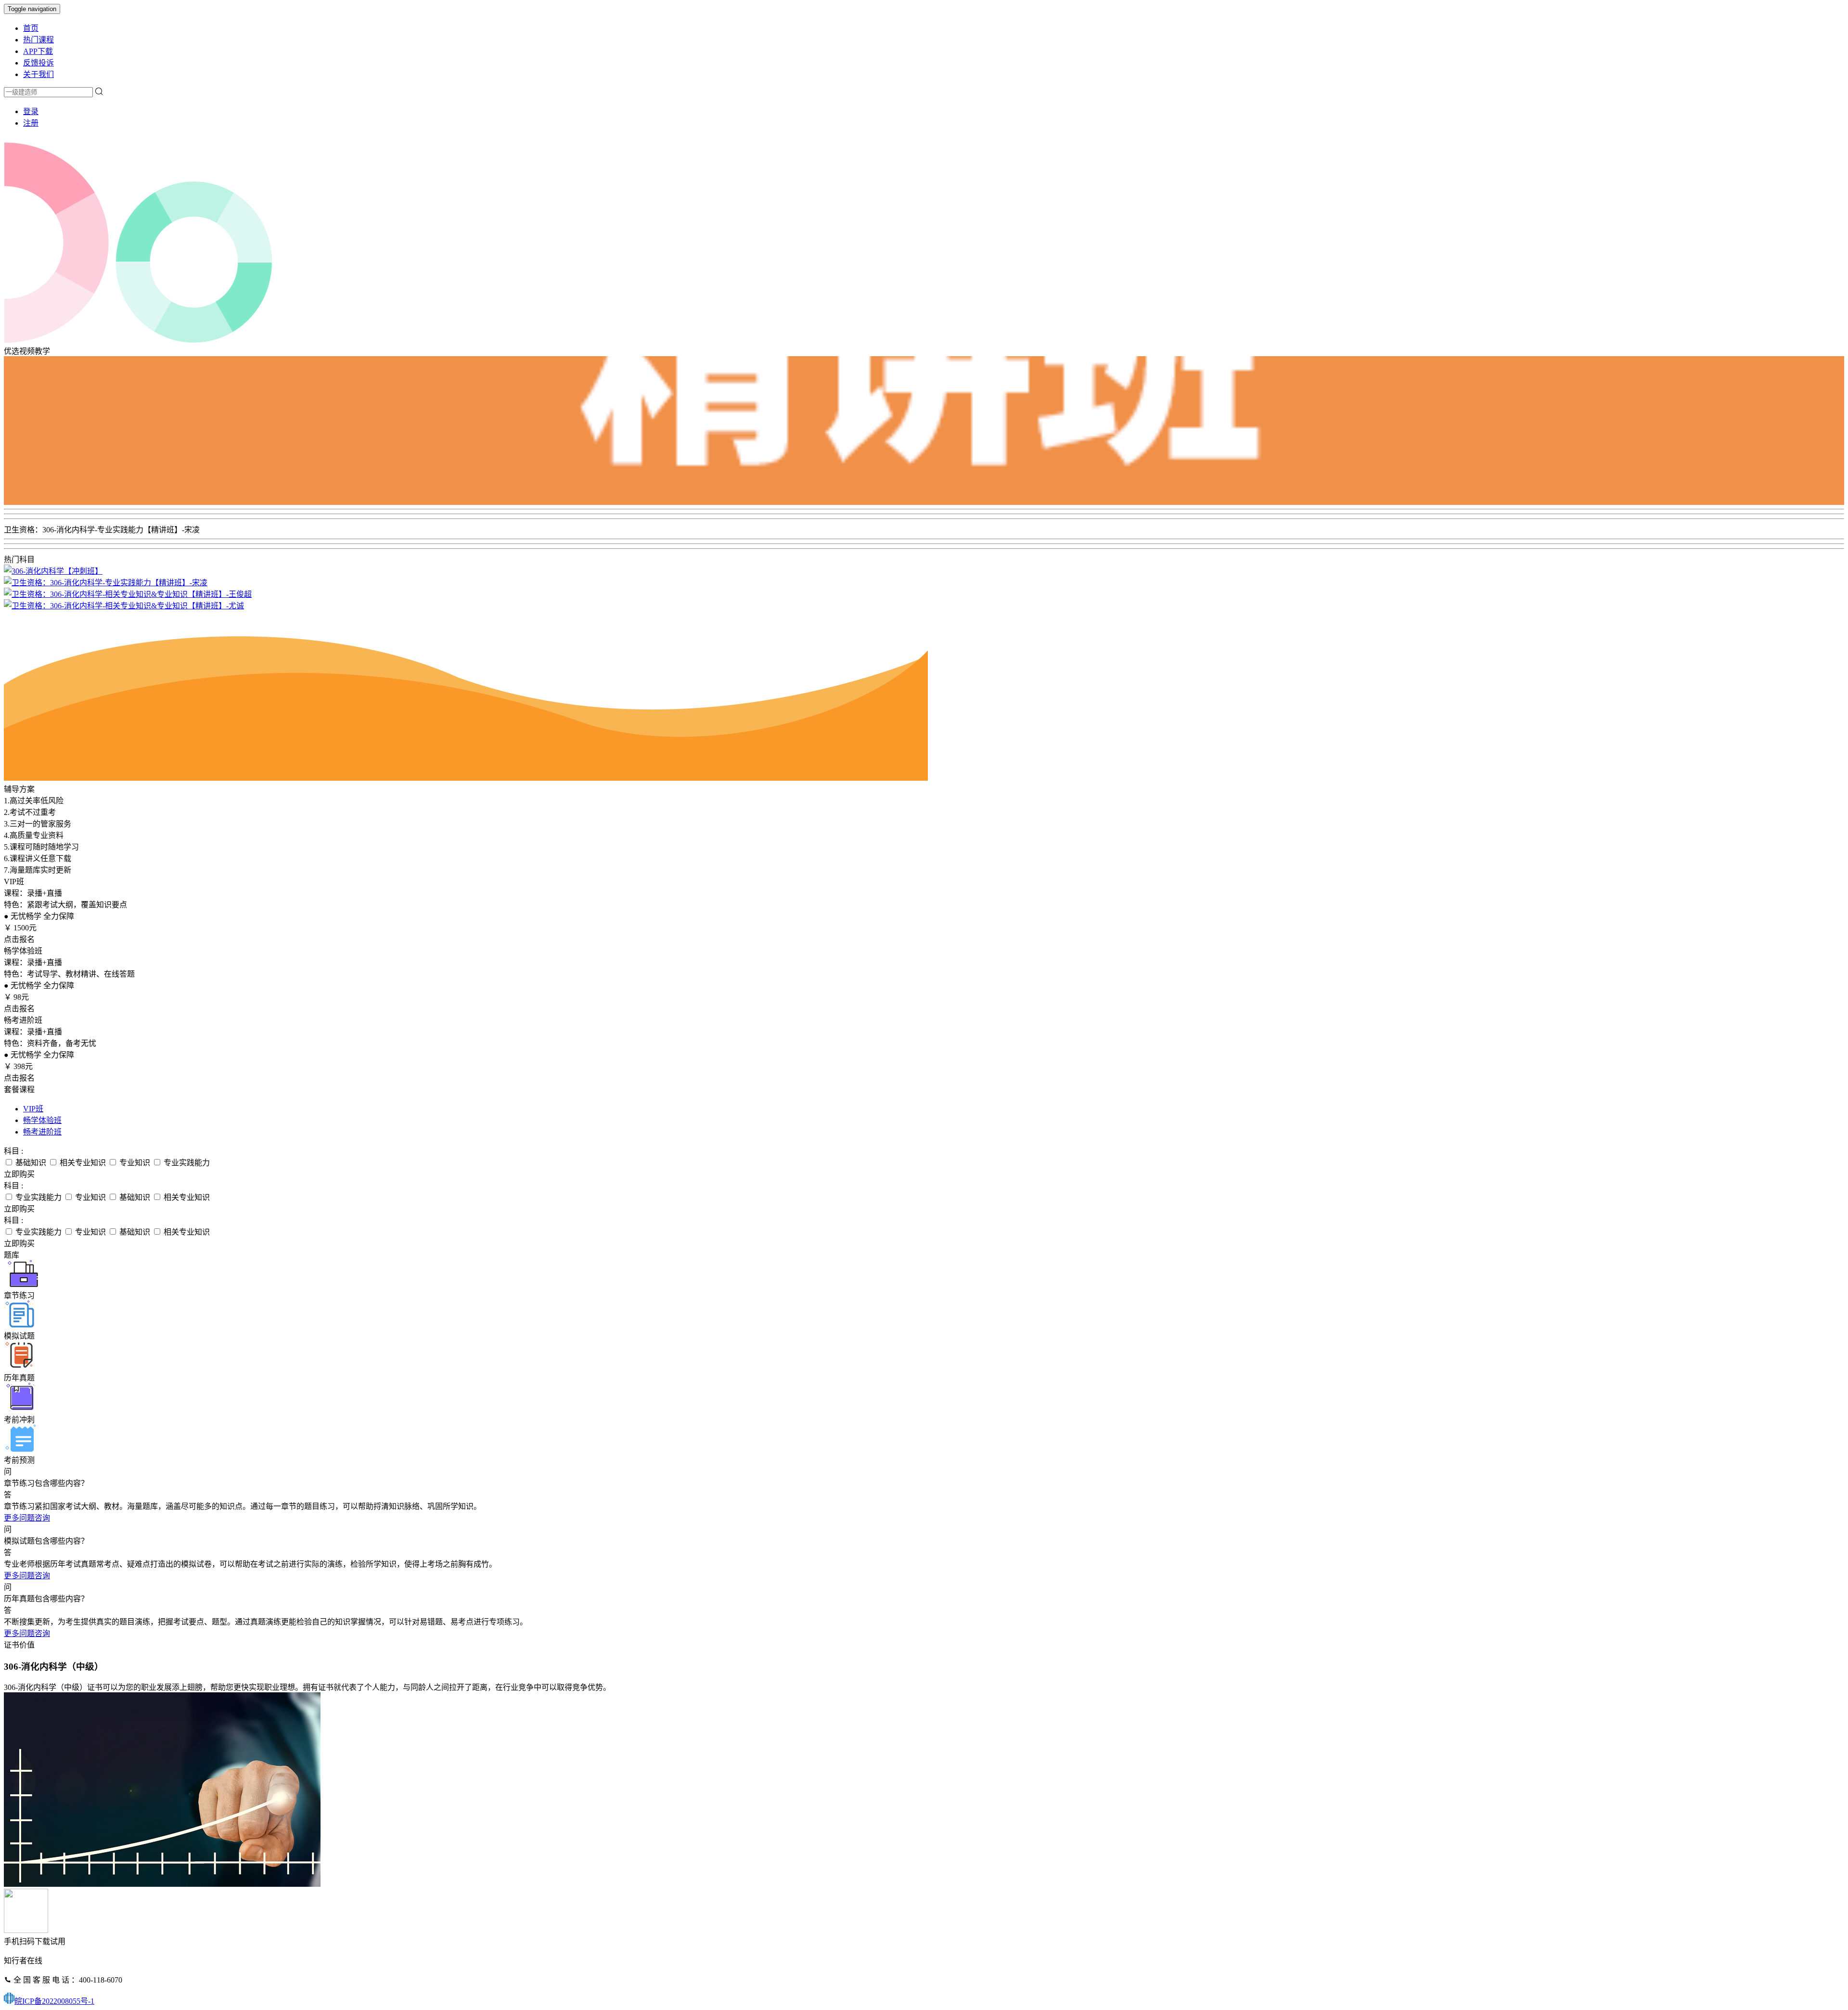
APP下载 (38, 51)
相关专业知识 (82, 1163)
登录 (31, 111)
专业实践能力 (186, 1163)
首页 (31, 28)
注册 (31, 123)
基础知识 (30, 1163)
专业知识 (134, 1163)
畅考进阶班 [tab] (42, 1132)
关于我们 (38, 74)
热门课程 (38, 40)
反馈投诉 (38, 63)
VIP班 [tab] (33, 1109)
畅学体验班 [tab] (42, 1120)
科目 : (13, 1151)
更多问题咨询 (27, 1518)
